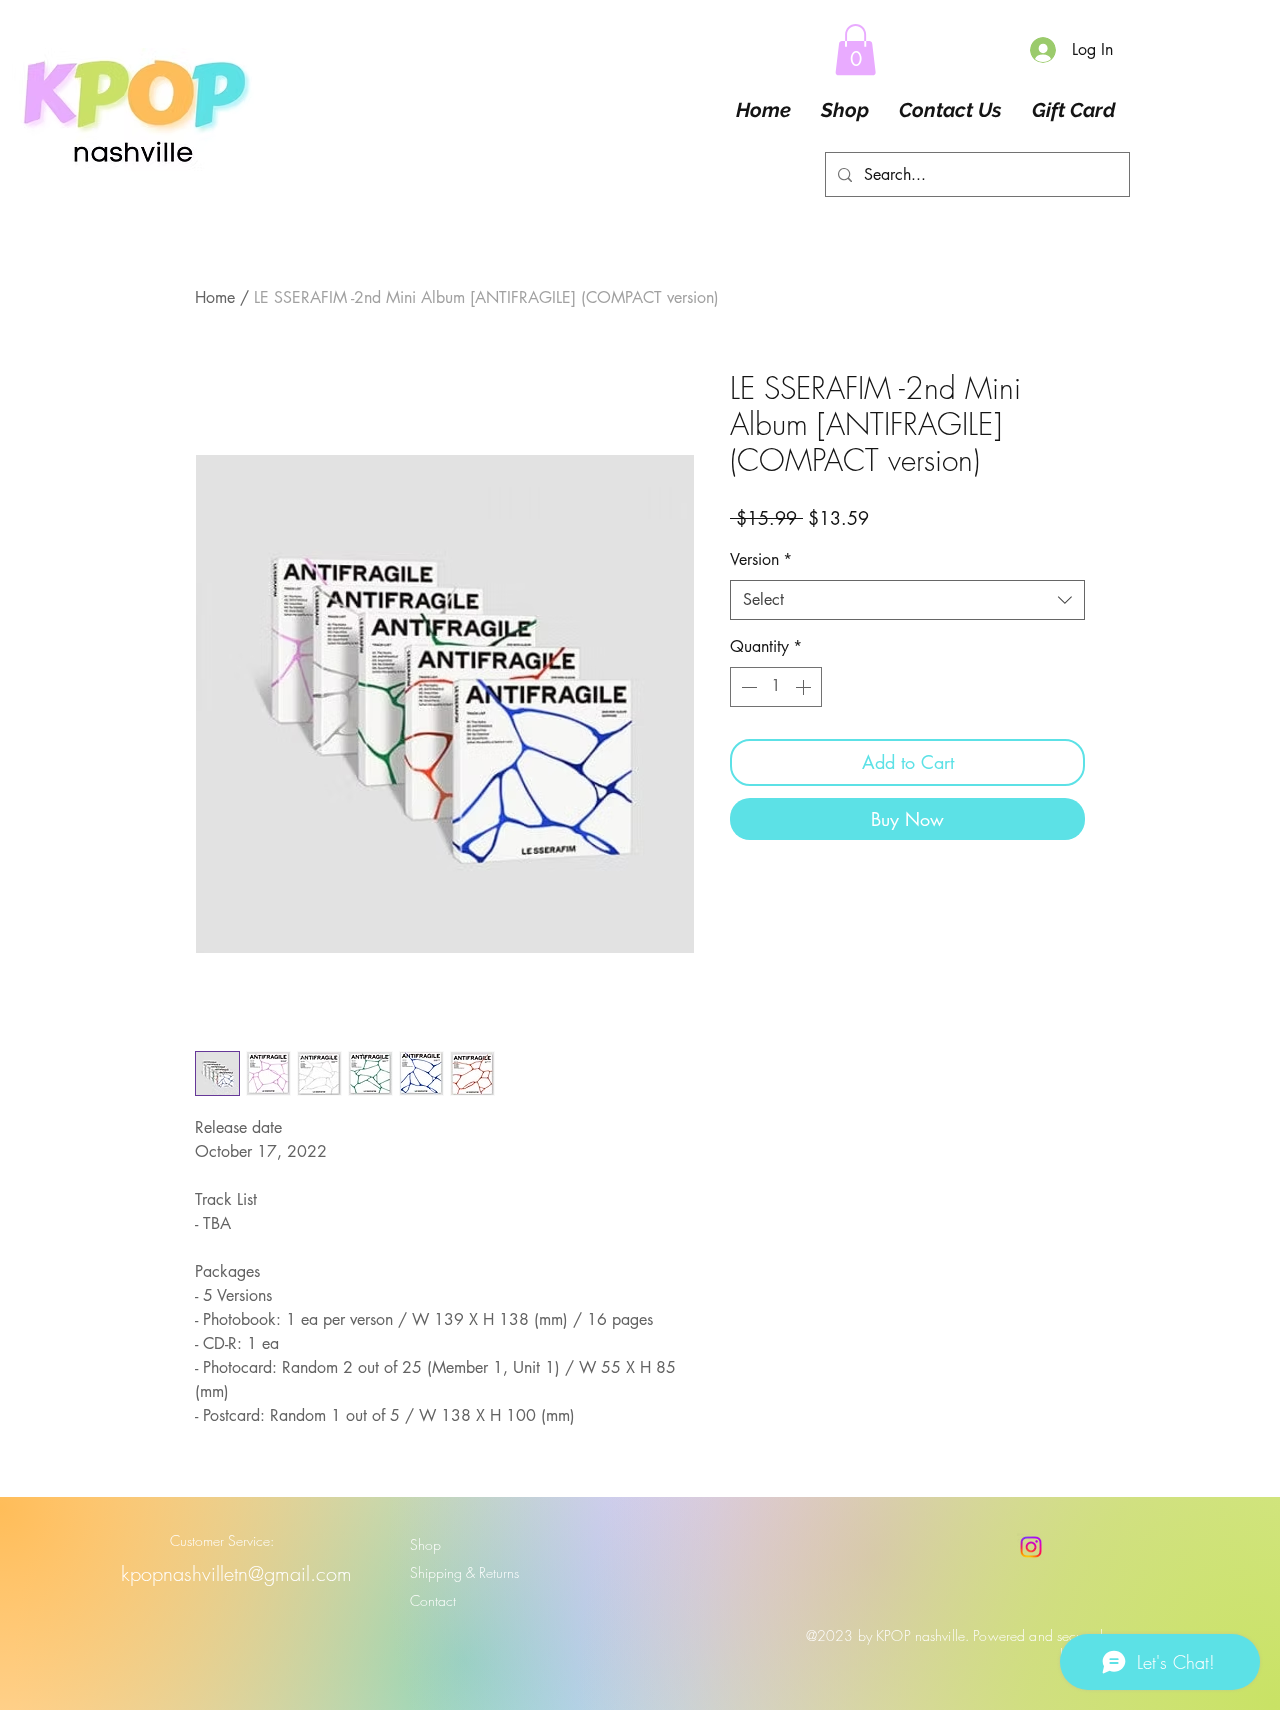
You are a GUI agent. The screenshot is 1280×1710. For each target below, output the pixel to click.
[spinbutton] (776, 687)
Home (215, 297)
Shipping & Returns (464, 1572)
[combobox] (907, 600)
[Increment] (805, 687)
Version (761, 559)
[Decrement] (747, 687)
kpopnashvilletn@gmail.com (236, 1573)
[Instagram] (1031, 1547)
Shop (425, 1544)
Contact (433, 1600)
